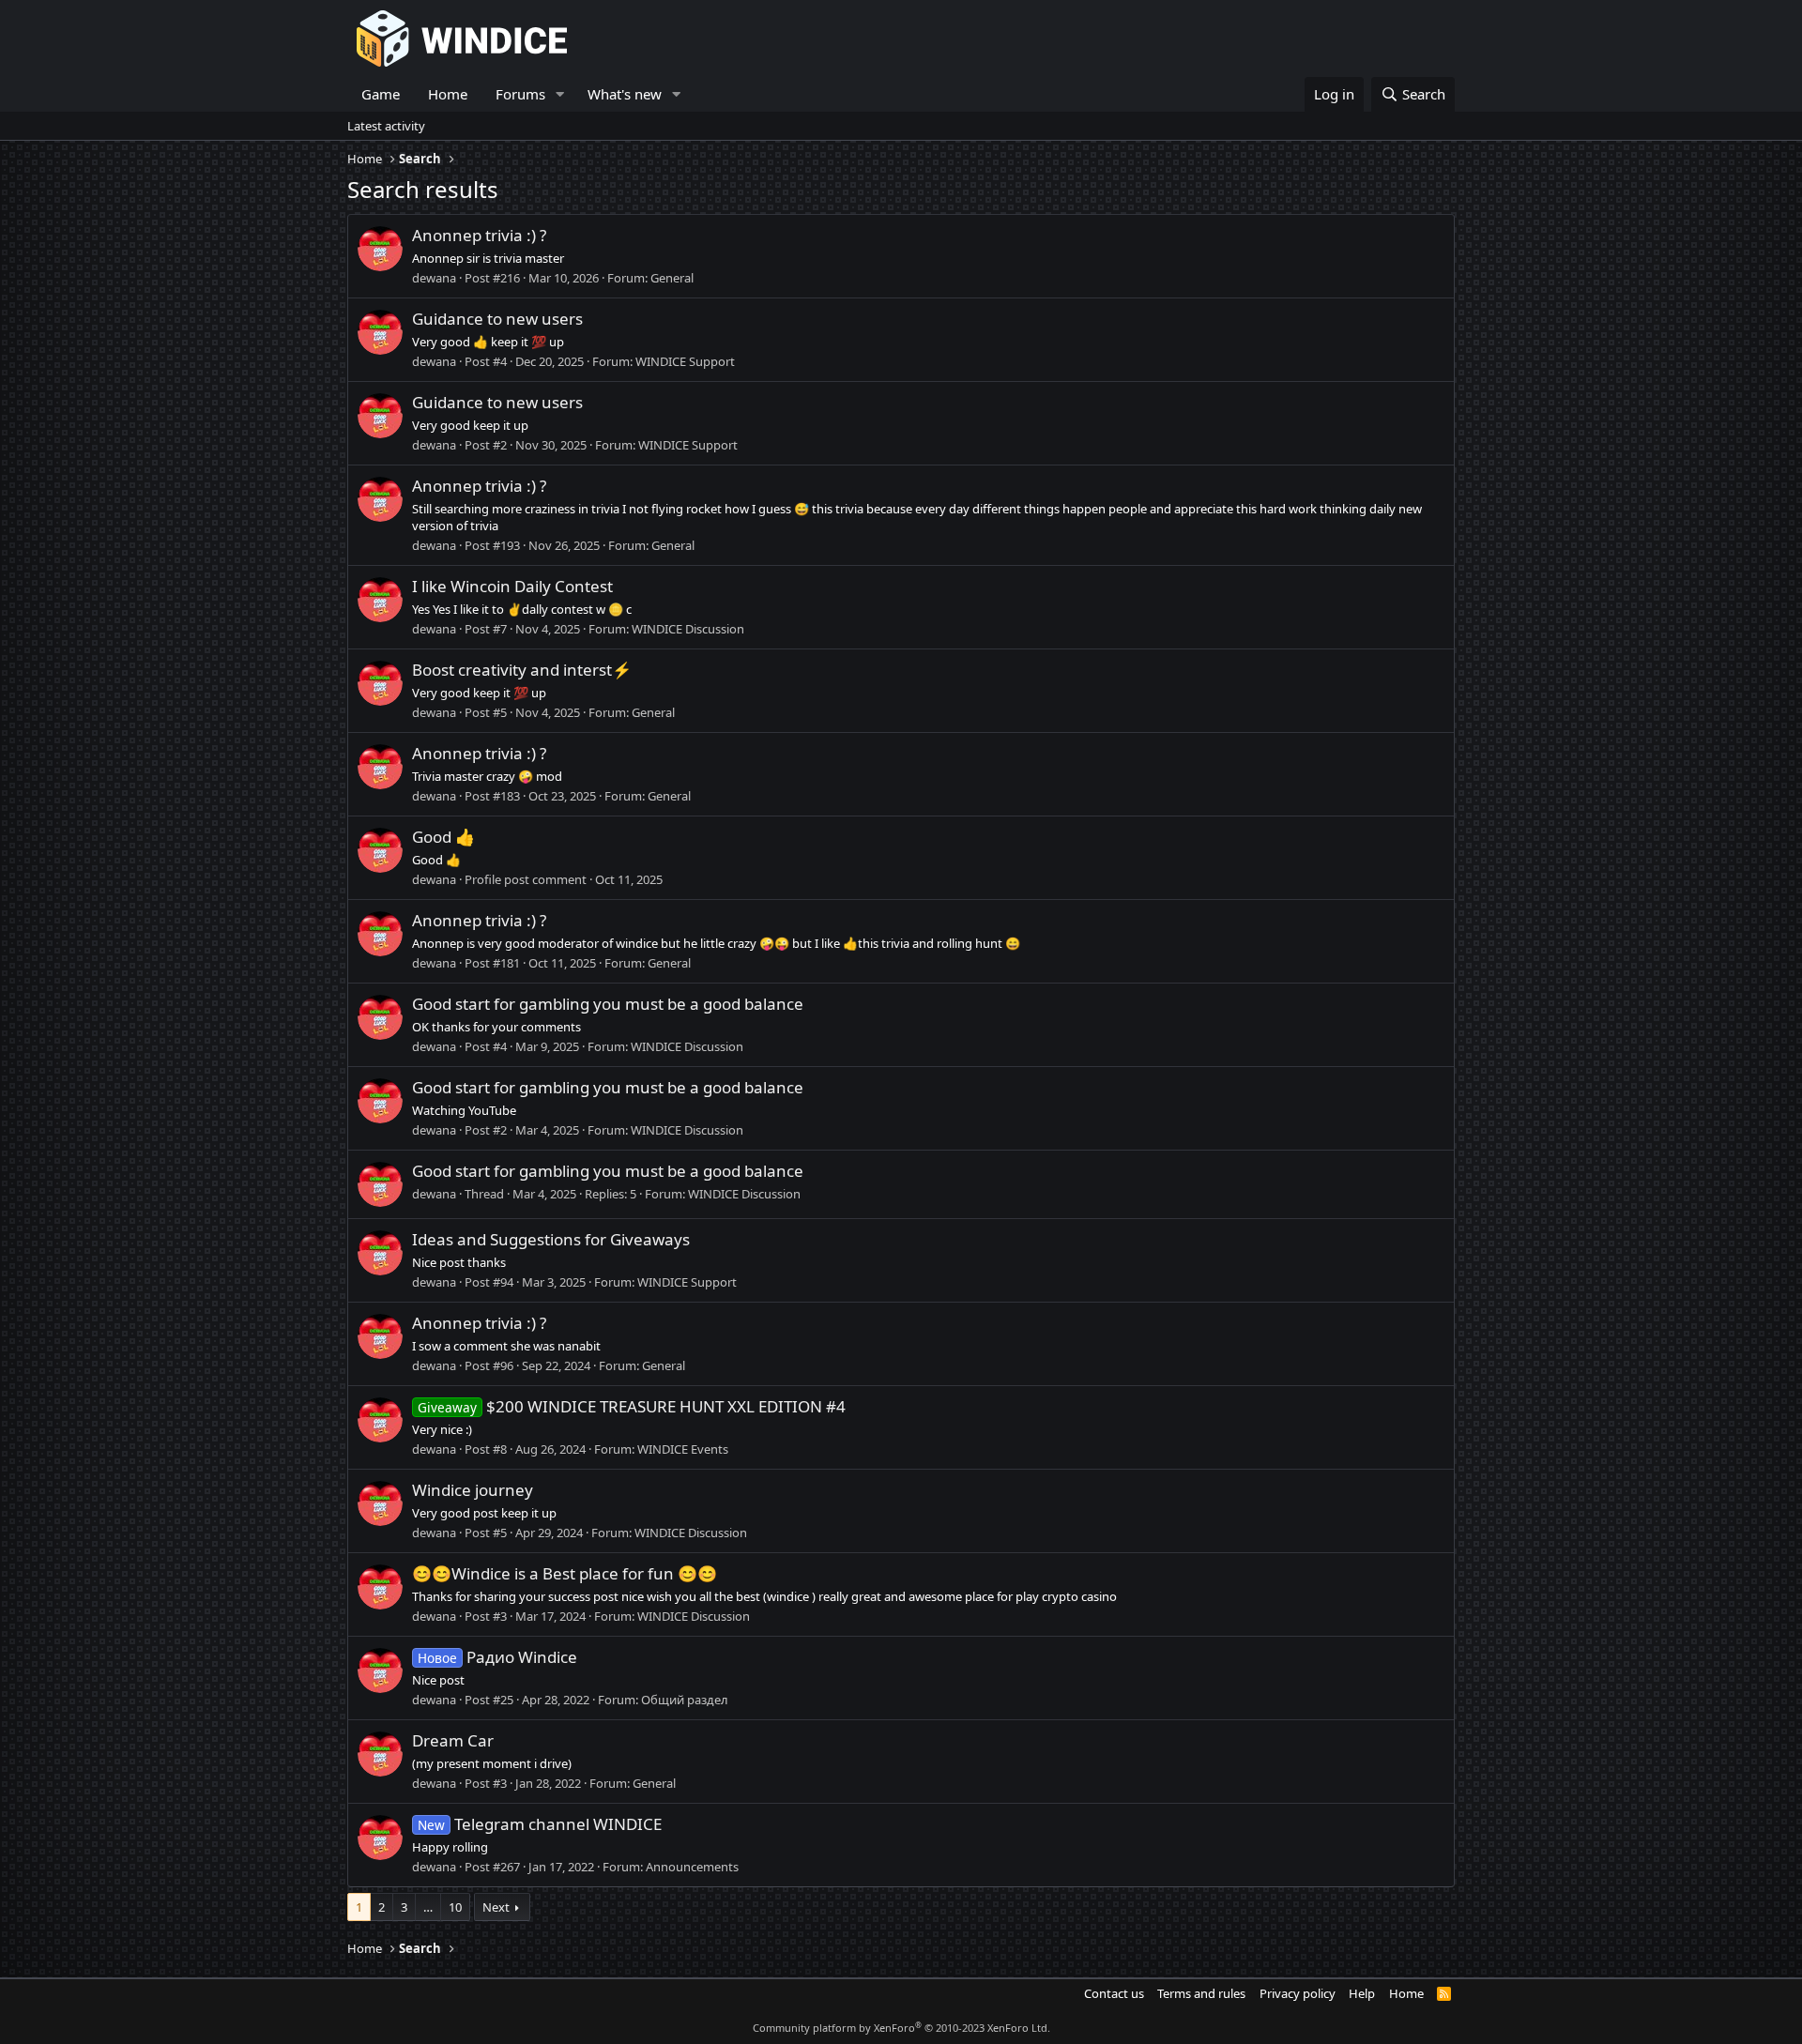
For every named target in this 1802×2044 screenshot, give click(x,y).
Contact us (1114, 1993)
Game (381, 94)
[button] (560, 94)
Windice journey (473, 1490)
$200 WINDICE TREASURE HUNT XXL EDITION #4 (632, 1406)
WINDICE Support (685, 361)
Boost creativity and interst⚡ (522, 670)
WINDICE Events (683, 1449)
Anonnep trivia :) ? (479, 235)
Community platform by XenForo (901, 2028)
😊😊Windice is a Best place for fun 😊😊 (565, 1573)
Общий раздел (685, 1700)
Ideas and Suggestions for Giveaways (551, 1239)
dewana (434, 278)
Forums (520, 94)
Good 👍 (443, 837)
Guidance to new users (497, 319)
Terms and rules (1201, 1993)
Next (496, 1907)
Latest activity (386, 126)
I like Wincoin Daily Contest (512, 586)
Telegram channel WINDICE (540, 1824)
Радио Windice (497, 1657)
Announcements (692, 1867)
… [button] (428, 1907)
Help (1362, 1993)
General (672, 278)
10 (455, 1907)
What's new (625, 94)
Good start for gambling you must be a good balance (608, 1004)
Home (448, 94)
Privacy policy (1298, 1993)
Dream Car (453, 1740)
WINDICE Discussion (688, 629)
